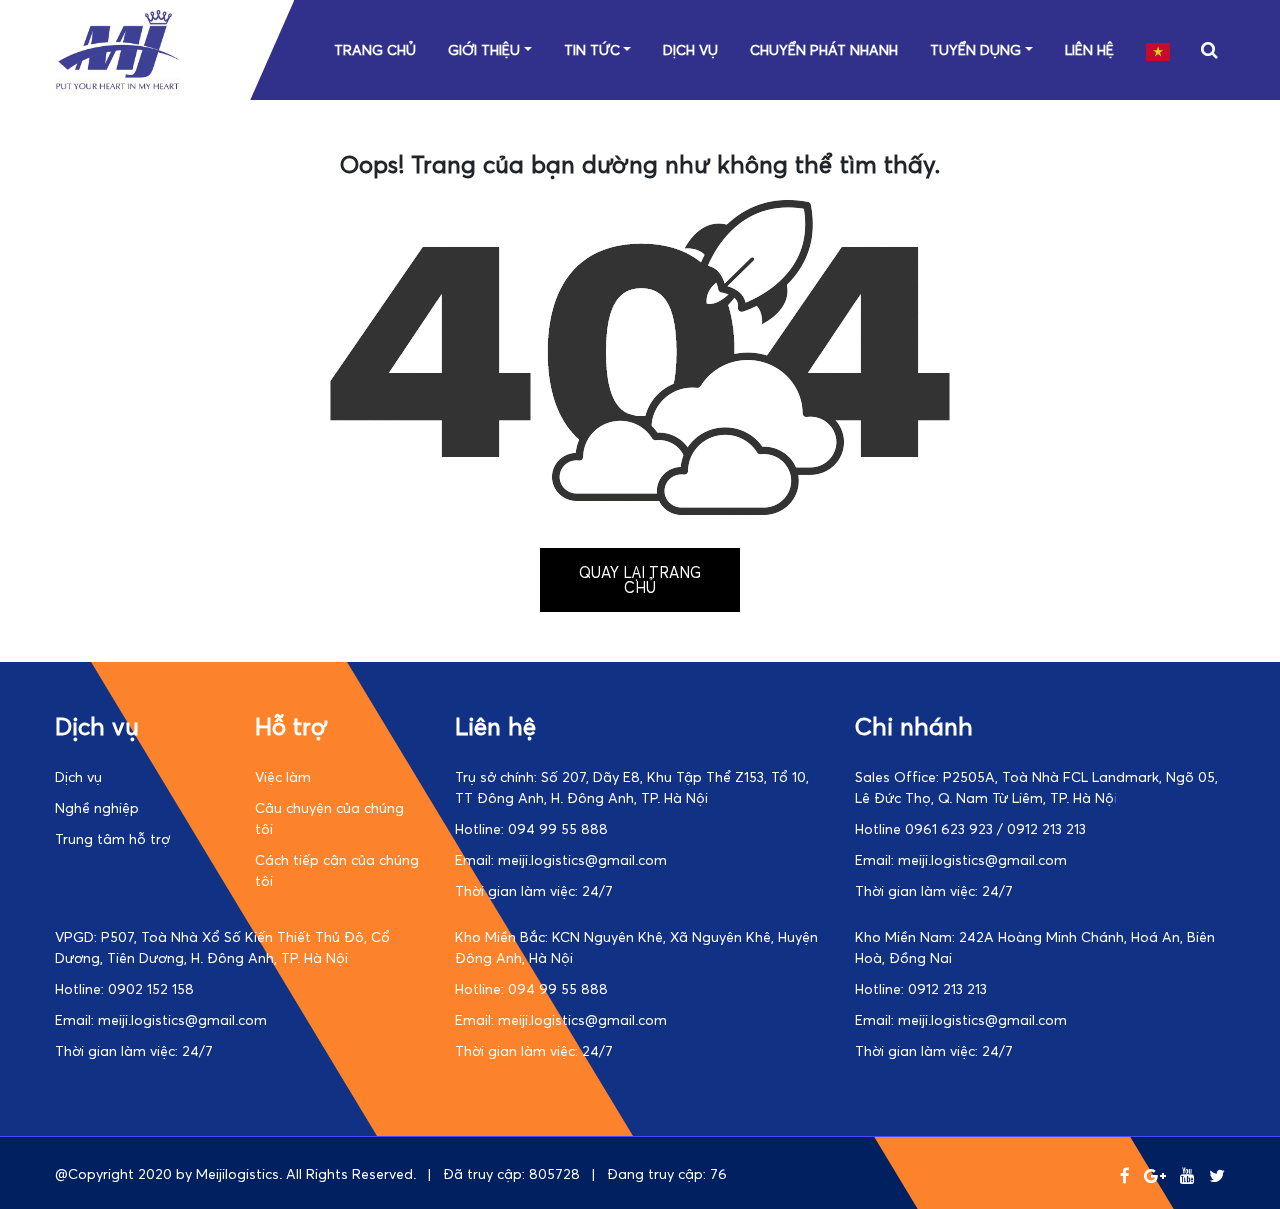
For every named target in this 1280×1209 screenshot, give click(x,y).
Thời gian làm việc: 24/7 (534, 890)
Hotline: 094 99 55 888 (531, 828)
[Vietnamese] (1159, 49)
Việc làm (283, 776)
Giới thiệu (484, 49)
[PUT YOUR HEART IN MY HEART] (118, 89)
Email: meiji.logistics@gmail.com (561, 859)
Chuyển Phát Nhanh (824, 49)
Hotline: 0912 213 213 (921, 988)
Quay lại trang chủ (640, 579)
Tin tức (592, 49)
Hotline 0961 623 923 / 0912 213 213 (970, 828)
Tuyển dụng (975, 49)
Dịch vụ (690, 49)
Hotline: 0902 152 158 (124, 988)
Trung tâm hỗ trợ (112, 838)
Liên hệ (1089, 49)
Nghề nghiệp (97, 807)
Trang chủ (375, 49)
